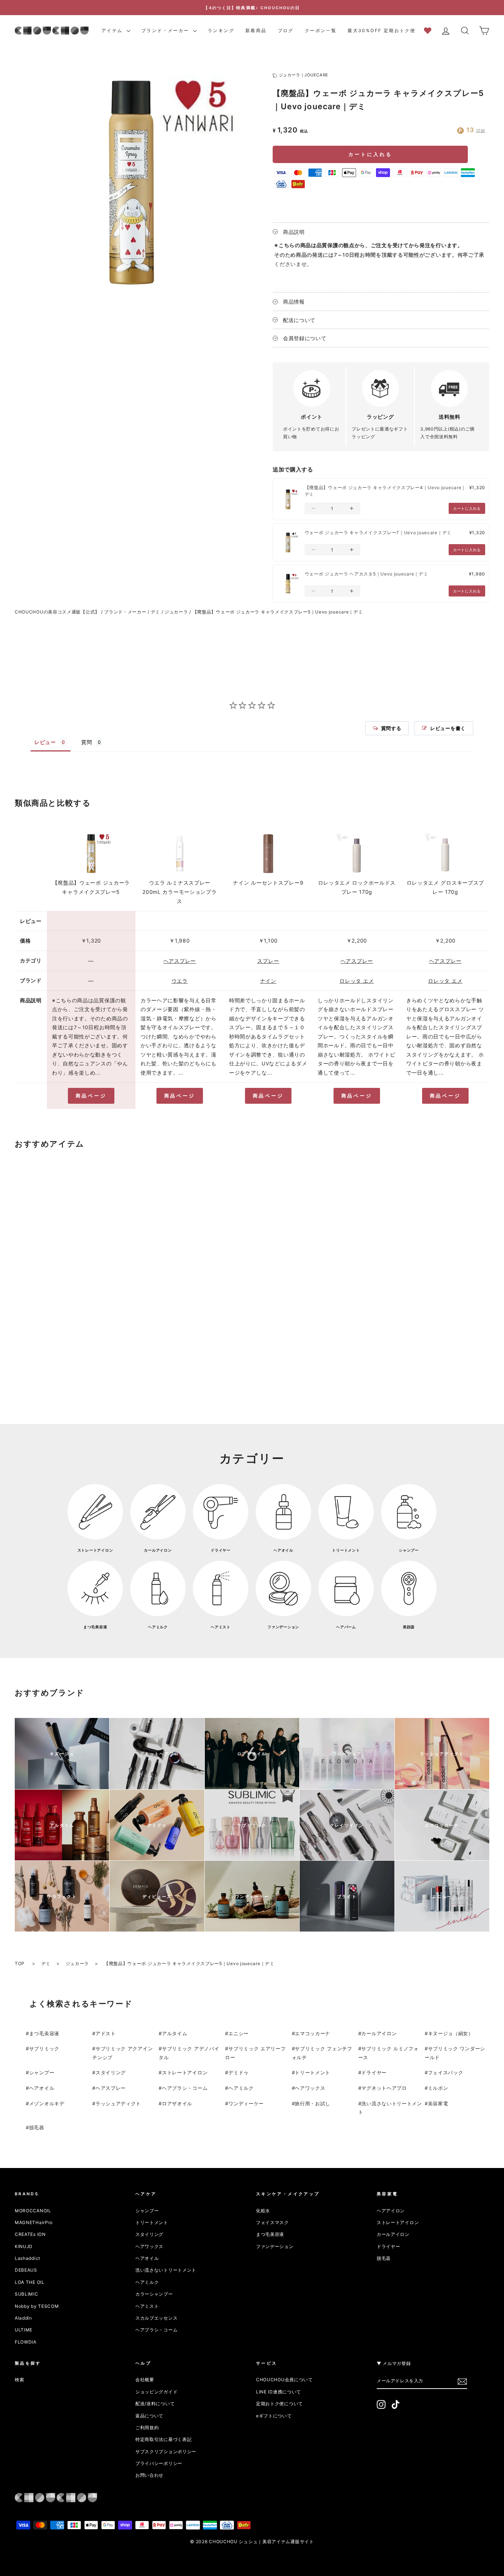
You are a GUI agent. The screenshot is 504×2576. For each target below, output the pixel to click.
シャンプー (42, 2072)
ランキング (221, 30)
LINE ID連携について (279, 2392)
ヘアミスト (147, 2306)
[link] (288, 499)
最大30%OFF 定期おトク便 (382, 30)
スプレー (268, 961)
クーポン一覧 (321, 30)
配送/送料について (155, 2404)
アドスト (106, 2033)
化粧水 (263, 2211)
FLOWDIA (26, 2342)
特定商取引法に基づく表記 (163, 2439)
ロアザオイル (177, 2103)
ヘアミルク (241, 2088)
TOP (20, 1963)
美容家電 (438, 2103)
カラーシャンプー (154, 2294)
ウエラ (180, 981)
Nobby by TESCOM (37, 2306)
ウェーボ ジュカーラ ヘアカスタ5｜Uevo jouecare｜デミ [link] (367, 574)
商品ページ (91, 1096)
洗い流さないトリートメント (166, 2270)
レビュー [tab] (45, 742)
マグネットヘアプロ (384, 2088)
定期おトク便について (279, 2404)
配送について (299, 320)
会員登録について (305, 338)
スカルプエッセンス (156, 2318)
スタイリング (111, 2072)
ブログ (286, 30)
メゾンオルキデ (47, 2103)
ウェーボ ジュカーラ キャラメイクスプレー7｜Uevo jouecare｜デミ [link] (378, 533)
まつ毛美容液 (44, 2033)
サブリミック (44, 2048)
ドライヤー (374, 2072)
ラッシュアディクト (118, 2103)
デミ (156, 612)
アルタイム (175, 2033)
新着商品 (256, 30)
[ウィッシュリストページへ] (430, 30)
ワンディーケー (246, 2103)
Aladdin (23, 2318)
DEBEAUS (26, 2270)
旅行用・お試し (313, 2103)
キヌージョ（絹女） (451, 2033)
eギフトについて (274, 2416)
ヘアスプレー (180, 961)
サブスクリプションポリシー (166, 2451)
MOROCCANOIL (33, 2211)
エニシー (239, 2033)
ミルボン (438, 2088)
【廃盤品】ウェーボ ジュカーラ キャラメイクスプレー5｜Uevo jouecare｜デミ (278, 612)
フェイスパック (446, 2072)
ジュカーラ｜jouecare (304, 75)
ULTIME (24, 2330)
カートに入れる (370, 154)
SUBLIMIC (27, 2294)
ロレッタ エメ (357, 981)
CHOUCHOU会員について (284, 2380)
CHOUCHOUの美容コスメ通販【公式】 (57, 612)
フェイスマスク (272, 2222)
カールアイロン (379, 2033)
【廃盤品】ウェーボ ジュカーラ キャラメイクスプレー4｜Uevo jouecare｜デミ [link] (385, 491)
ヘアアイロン (391, 2211)
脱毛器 (37, 2127)
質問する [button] (391, 728)
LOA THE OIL (30, 2282)
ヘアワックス (310, 2088)
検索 (19, 2380)
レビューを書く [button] (448, 728)
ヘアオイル (42, 2088)
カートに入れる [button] (467, 508)
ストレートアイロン (185, 2072)
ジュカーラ (176, 612)
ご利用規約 (147, 2428)
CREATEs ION (30, 2234)
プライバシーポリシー (159, 2463)
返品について (149, 2416)
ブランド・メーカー (166, 30)
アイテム (113, 30)
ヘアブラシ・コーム (185, 2088)
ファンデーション (275, 2246)
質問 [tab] (87, 742)
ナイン (268, 981)
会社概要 (145, 2380)
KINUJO (24, 2246)
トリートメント (313, 2072)
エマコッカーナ (313, 2033)
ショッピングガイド (156, 2392)
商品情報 (294, 302)
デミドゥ (239, 2072)
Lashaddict (27, 2258)
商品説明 (294, 232)
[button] (313, 508)
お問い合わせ (149, 2475)
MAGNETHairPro (34, 2222)
